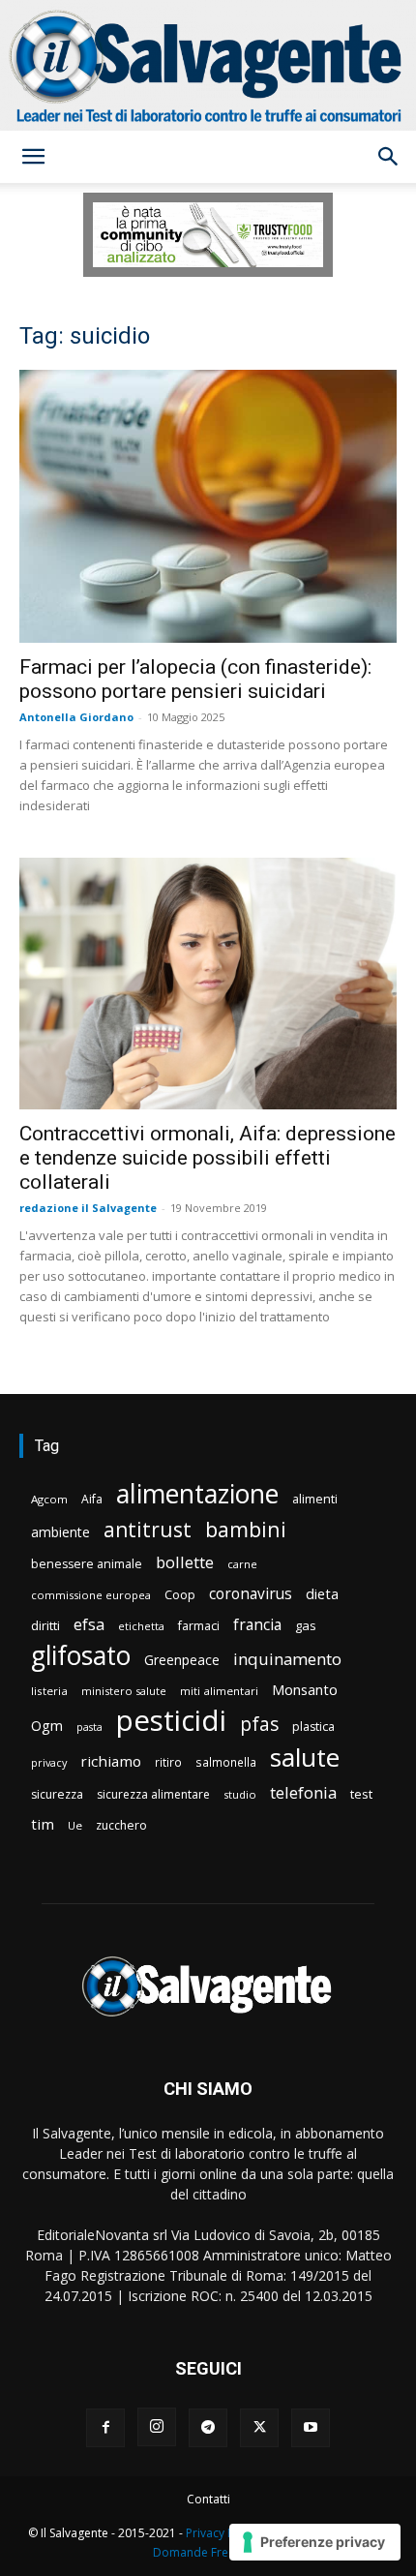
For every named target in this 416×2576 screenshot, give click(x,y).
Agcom (49, 1499)
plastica (313, 1727)
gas (306, 1625)
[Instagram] (157, 2427)
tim (43, 1824)
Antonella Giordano (76, 717)
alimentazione (197, 1493)
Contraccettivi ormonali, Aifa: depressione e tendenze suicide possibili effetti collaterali (208, 1158)
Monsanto (305, 1690)
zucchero (121, 1825)
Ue (75, 1825)
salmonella (226, 1762)
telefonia (303, 1792)
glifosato (81, 1656)
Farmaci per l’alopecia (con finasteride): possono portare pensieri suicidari (195, 679)
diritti (45, 1625)
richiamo (111, 1761)
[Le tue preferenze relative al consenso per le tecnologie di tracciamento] (315, 2542)
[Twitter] (259, 2428)
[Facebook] (105, 2428)
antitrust (148, 1529)
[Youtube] (311, 2428)
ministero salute (124, 1691)
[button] (33, 157)
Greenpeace (182, 1660)
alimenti (315, 1499)
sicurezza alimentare (153, 1794)
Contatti (208, 2499)
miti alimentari (219, 1691)
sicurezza (57, 1794)
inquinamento (287, 1659)
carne (242, 1564)
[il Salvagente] (208, 65)
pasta (89, 1727)
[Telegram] (208, 2428)
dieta (322, 1593)
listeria (49, 1691)
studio (240, 1794)
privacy (49, 1762)
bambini (246, 1529)
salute (305, 1758)
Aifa (92, 1499)
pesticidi (171, 1721)
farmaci (199, 1626)
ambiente (60, 1532)
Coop (180, 1594)
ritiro (168, 1762)
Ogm (47, 1726)
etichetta (141, 1626)
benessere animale (87, 1564)
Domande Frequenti (208, 2552)
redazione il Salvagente (88, 1208)
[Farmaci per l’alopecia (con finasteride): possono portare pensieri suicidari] (208, 507)
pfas (259, 1725)
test (361, 1794)
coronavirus (251, 1594)
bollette (185, 1562)
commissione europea (91, 1595)
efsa (89, 1625)
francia (257, 1625)
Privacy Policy (223, 2533)
